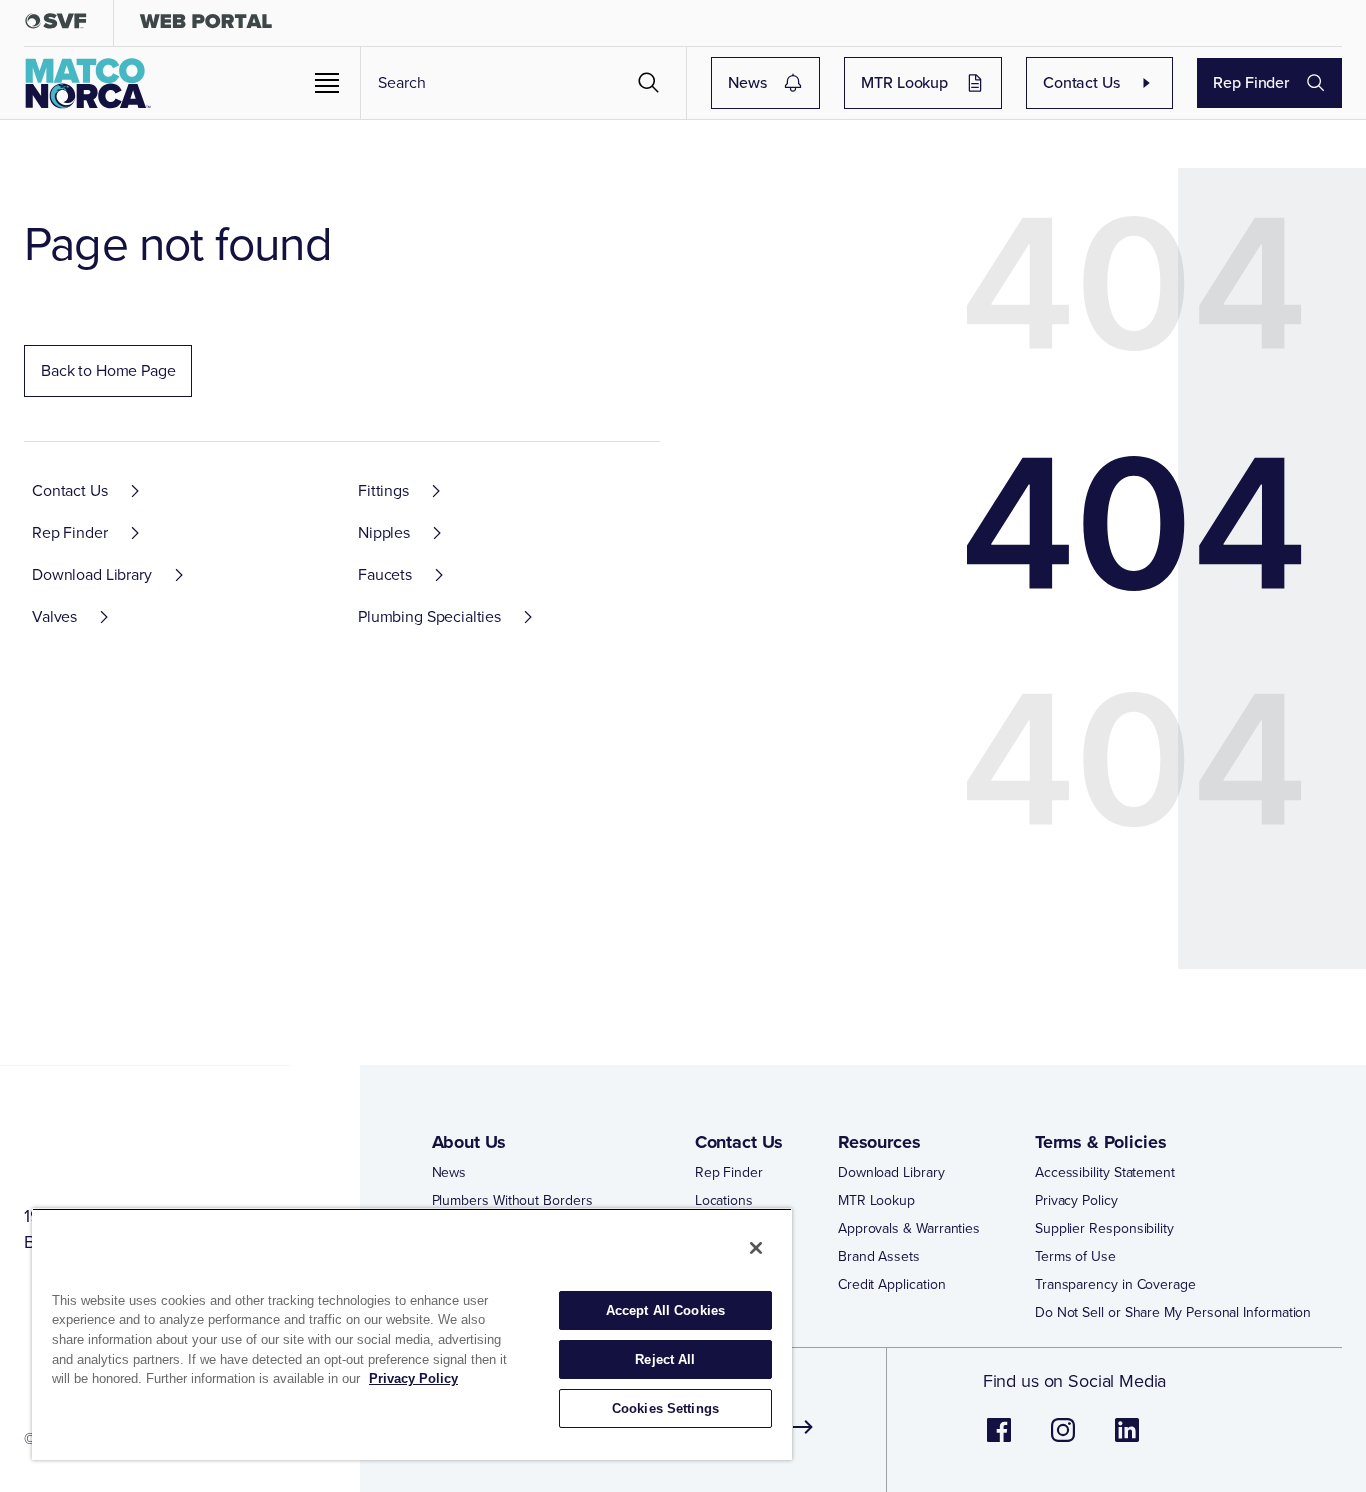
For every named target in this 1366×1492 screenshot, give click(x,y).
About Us (469, 1142)
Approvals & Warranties (909, 1229)
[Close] (756, 1248)
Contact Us (1081, 82)
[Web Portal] (205, 25)
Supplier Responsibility (1104, 1229)
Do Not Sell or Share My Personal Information (1173, 1313)
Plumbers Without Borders (512, 1201)
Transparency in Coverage (1115, 1285)
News (747, 82)
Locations (724, 1201)
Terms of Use (1075, 1257)
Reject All (665, 1359)
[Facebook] (999, 1440)
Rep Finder (1251, 82)
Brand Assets (879, 1257)
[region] (412, 1334)
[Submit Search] (649, 83)
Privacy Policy (1076, 1201)
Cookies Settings (665, 1408)
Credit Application (892, 1285)
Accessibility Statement (1105, 1173)
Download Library (891, 1173)
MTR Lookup (904, 82)
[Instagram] (1063, 1440)
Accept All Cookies (665, 1310)
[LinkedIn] (1127, 1440)
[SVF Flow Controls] (56, 25)
